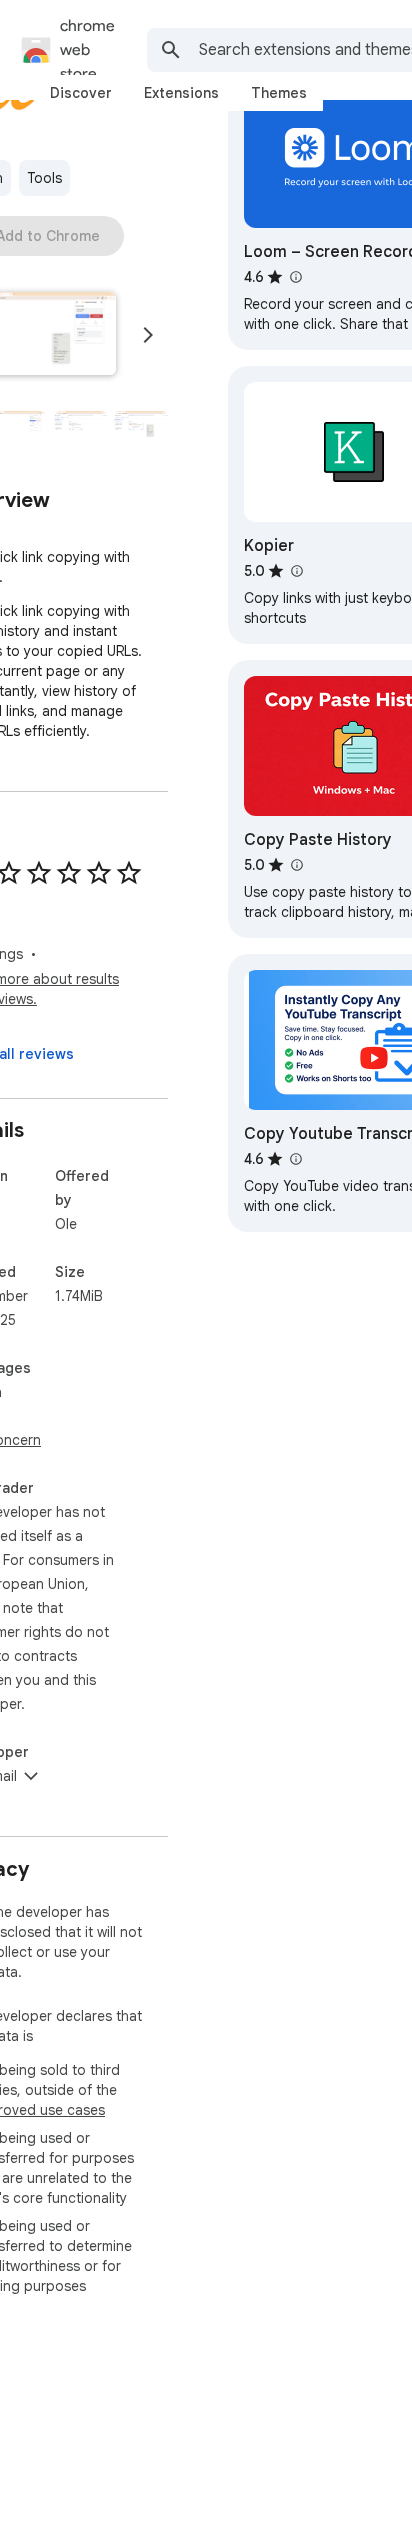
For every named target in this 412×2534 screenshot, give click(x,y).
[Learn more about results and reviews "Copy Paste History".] (296, 865)
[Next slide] (148, 335)
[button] (81, 428)
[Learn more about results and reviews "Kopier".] (296, 571)
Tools (44, 178)
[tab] (81, 93)
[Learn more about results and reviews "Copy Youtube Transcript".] (295, 1159)
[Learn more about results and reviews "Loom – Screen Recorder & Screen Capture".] (295, 277)
